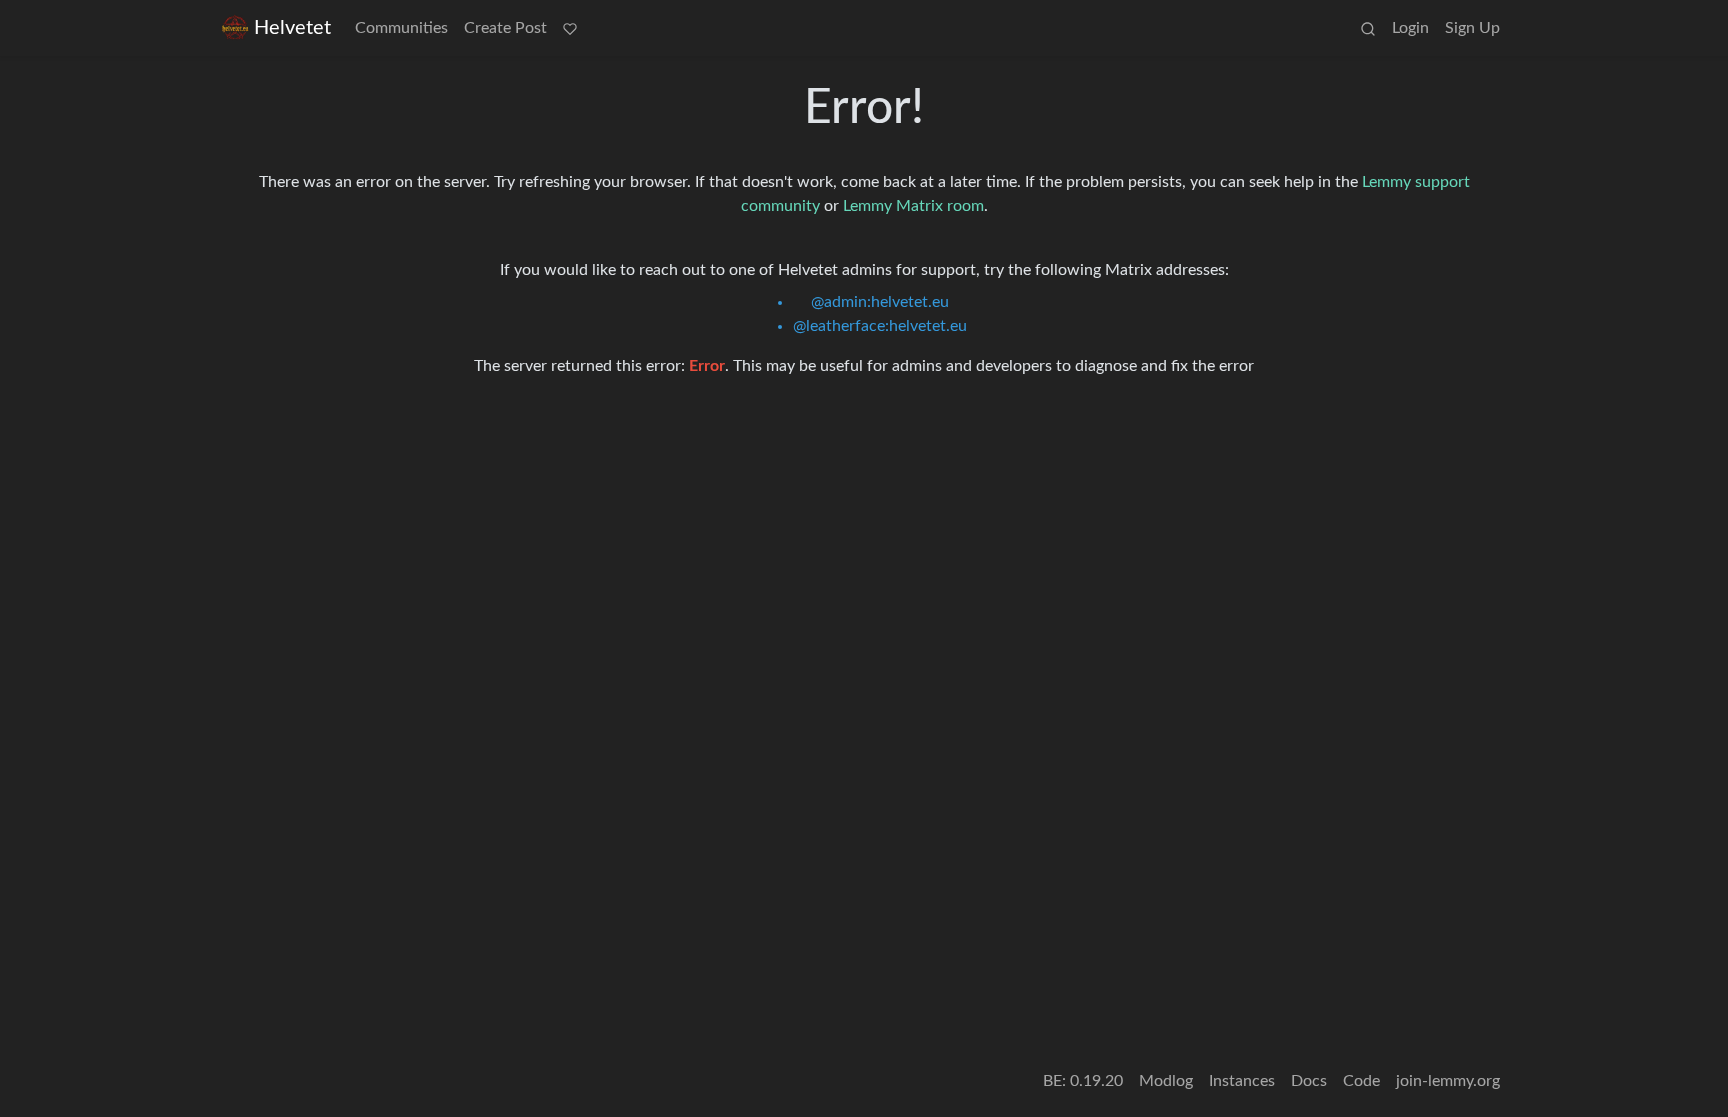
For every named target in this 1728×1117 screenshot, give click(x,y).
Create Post (505, 28)
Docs (1309, 1081)
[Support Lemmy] (570, 28)
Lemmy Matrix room (913, 206)
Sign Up (1472, 28)
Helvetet (292, 28)
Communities (401, 28)
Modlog (1166, 1081)
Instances (1242, 1081)
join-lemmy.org (1448, 1081)
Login (1410, 28)
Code (1361, 1081)
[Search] (1368, 28)
